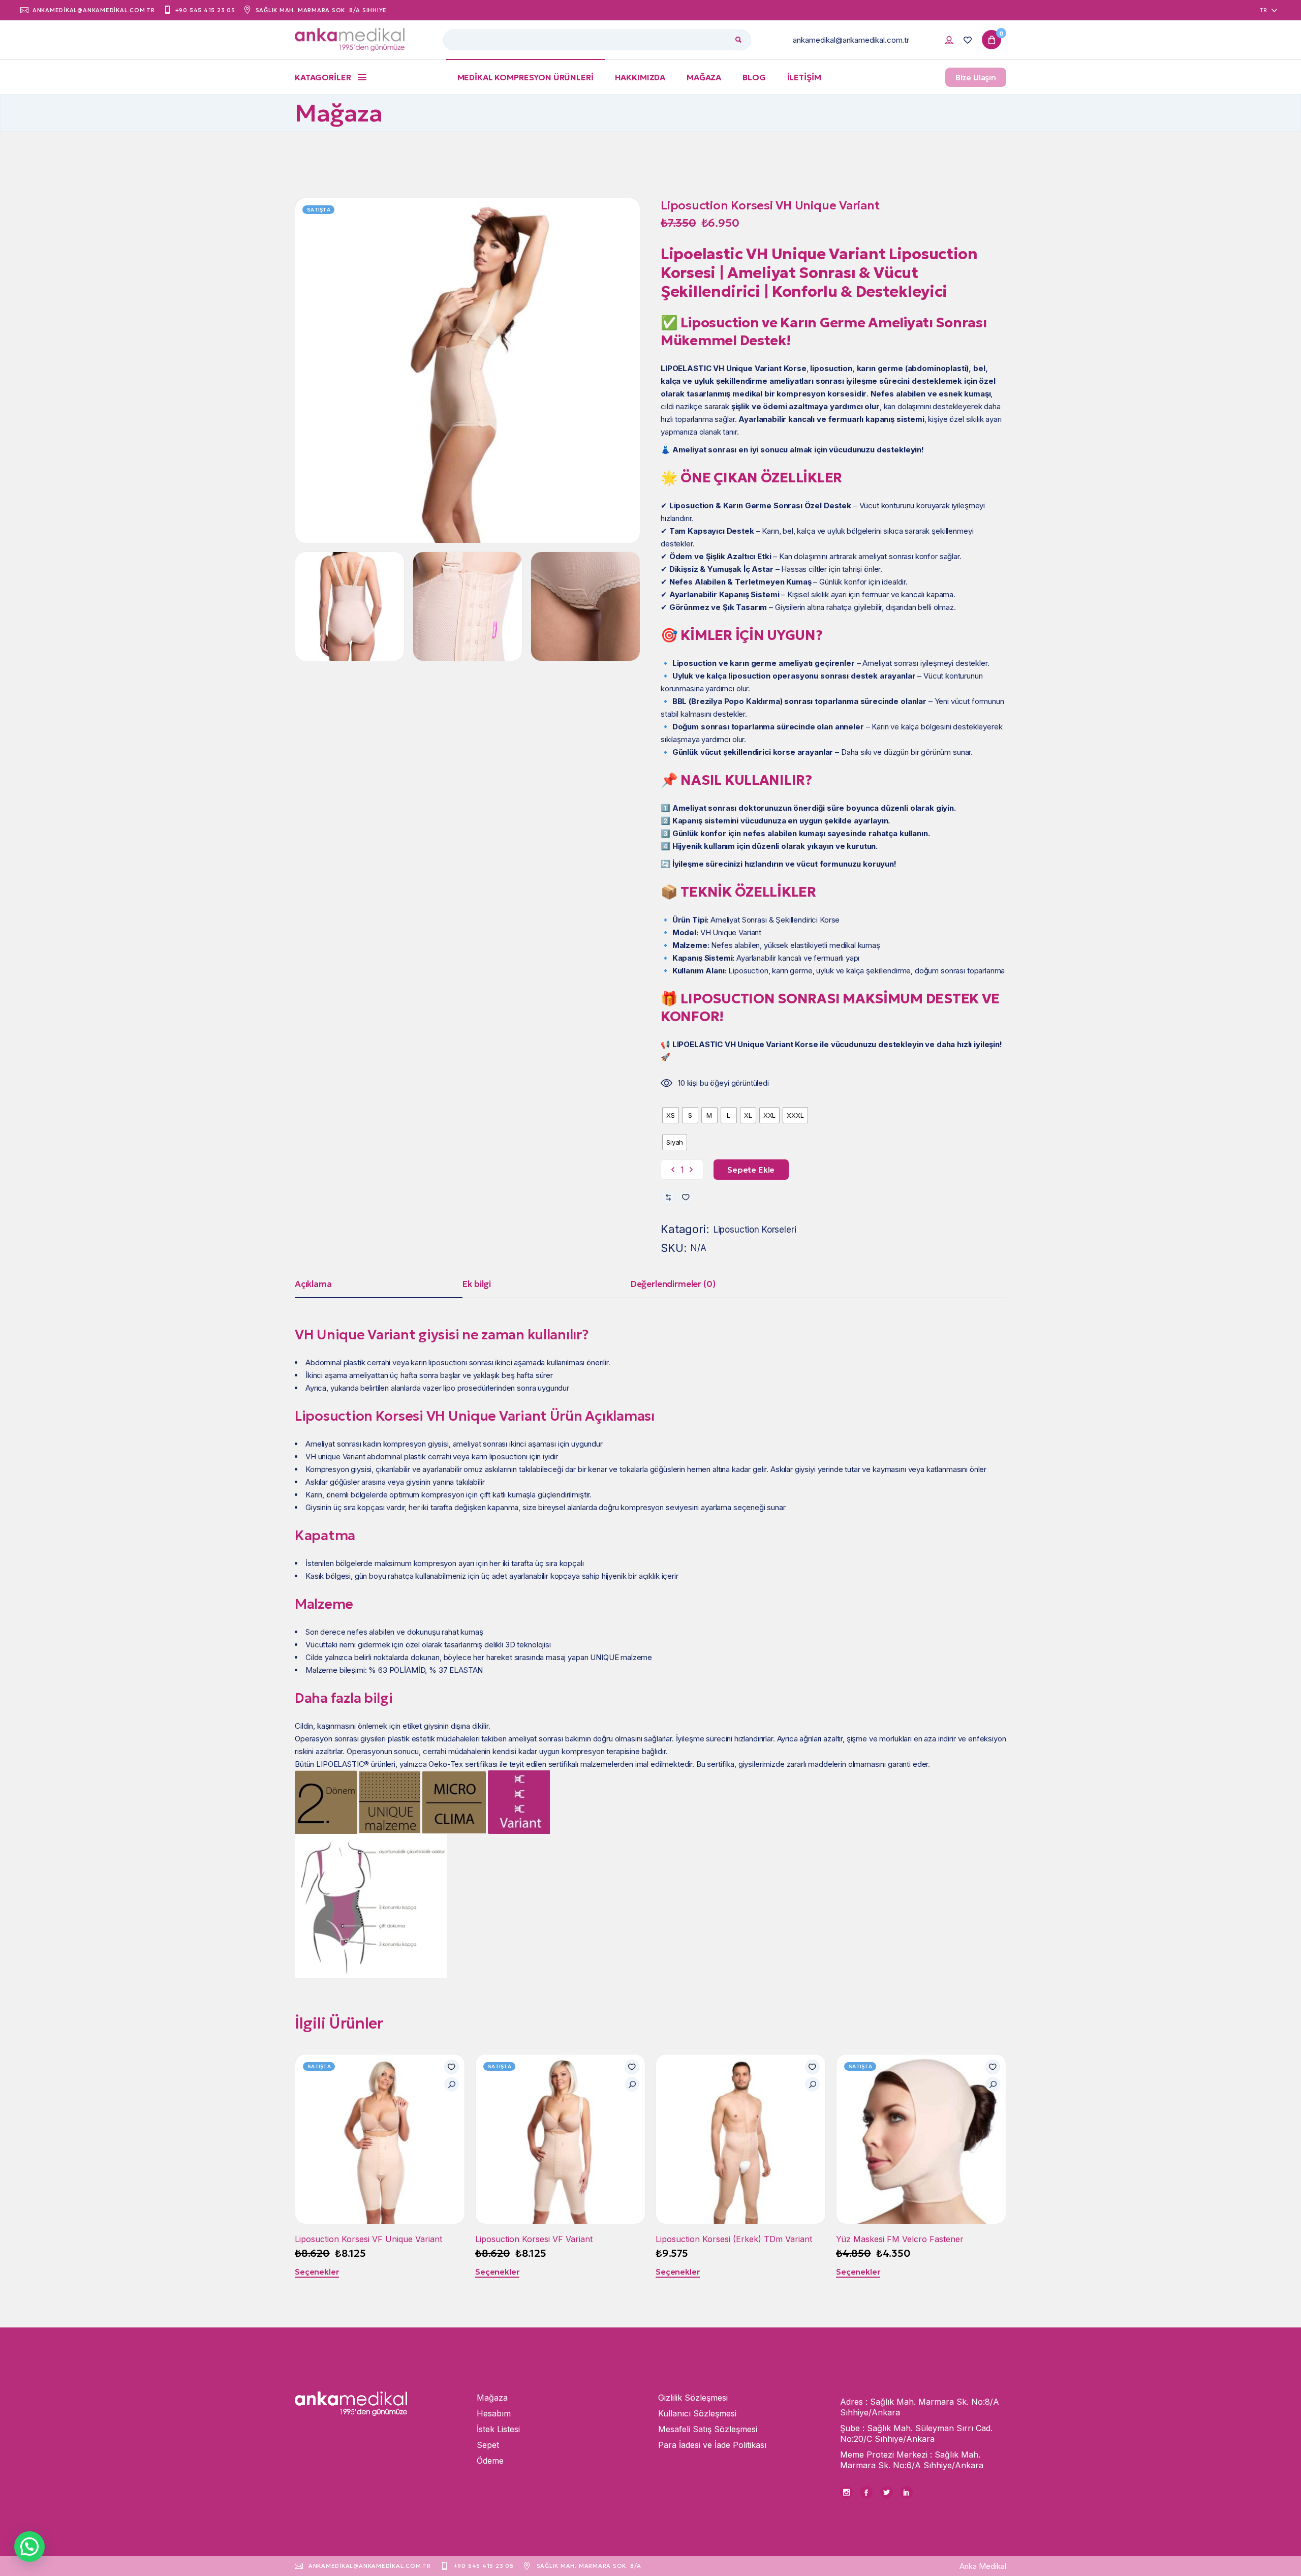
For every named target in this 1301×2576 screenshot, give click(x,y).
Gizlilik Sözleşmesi (693, 2398)
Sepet (488, 2445)
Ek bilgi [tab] (477, 1284)
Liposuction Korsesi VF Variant (534, 2239)
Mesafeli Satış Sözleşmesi (708, 2429)
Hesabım (494, 2413)
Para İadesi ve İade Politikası (712, 2445)
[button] (686, 1197)
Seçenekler (317, 2272)
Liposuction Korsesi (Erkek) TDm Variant (734, 2239)
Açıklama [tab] (313, 1284)
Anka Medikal (983, 2566)
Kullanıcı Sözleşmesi (697, 2413)
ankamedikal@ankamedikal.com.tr (851, 40)
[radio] (671, 1115)
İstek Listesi (498, 2429)
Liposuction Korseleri (755, 1230)
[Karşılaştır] (668, 1197)
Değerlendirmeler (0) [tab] (673, 1284)
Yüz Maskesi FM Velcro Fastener (900, 2239)
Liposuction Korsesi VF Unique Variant (368, 2239)
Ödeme (490, 2461)
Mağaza (492, 2398)
